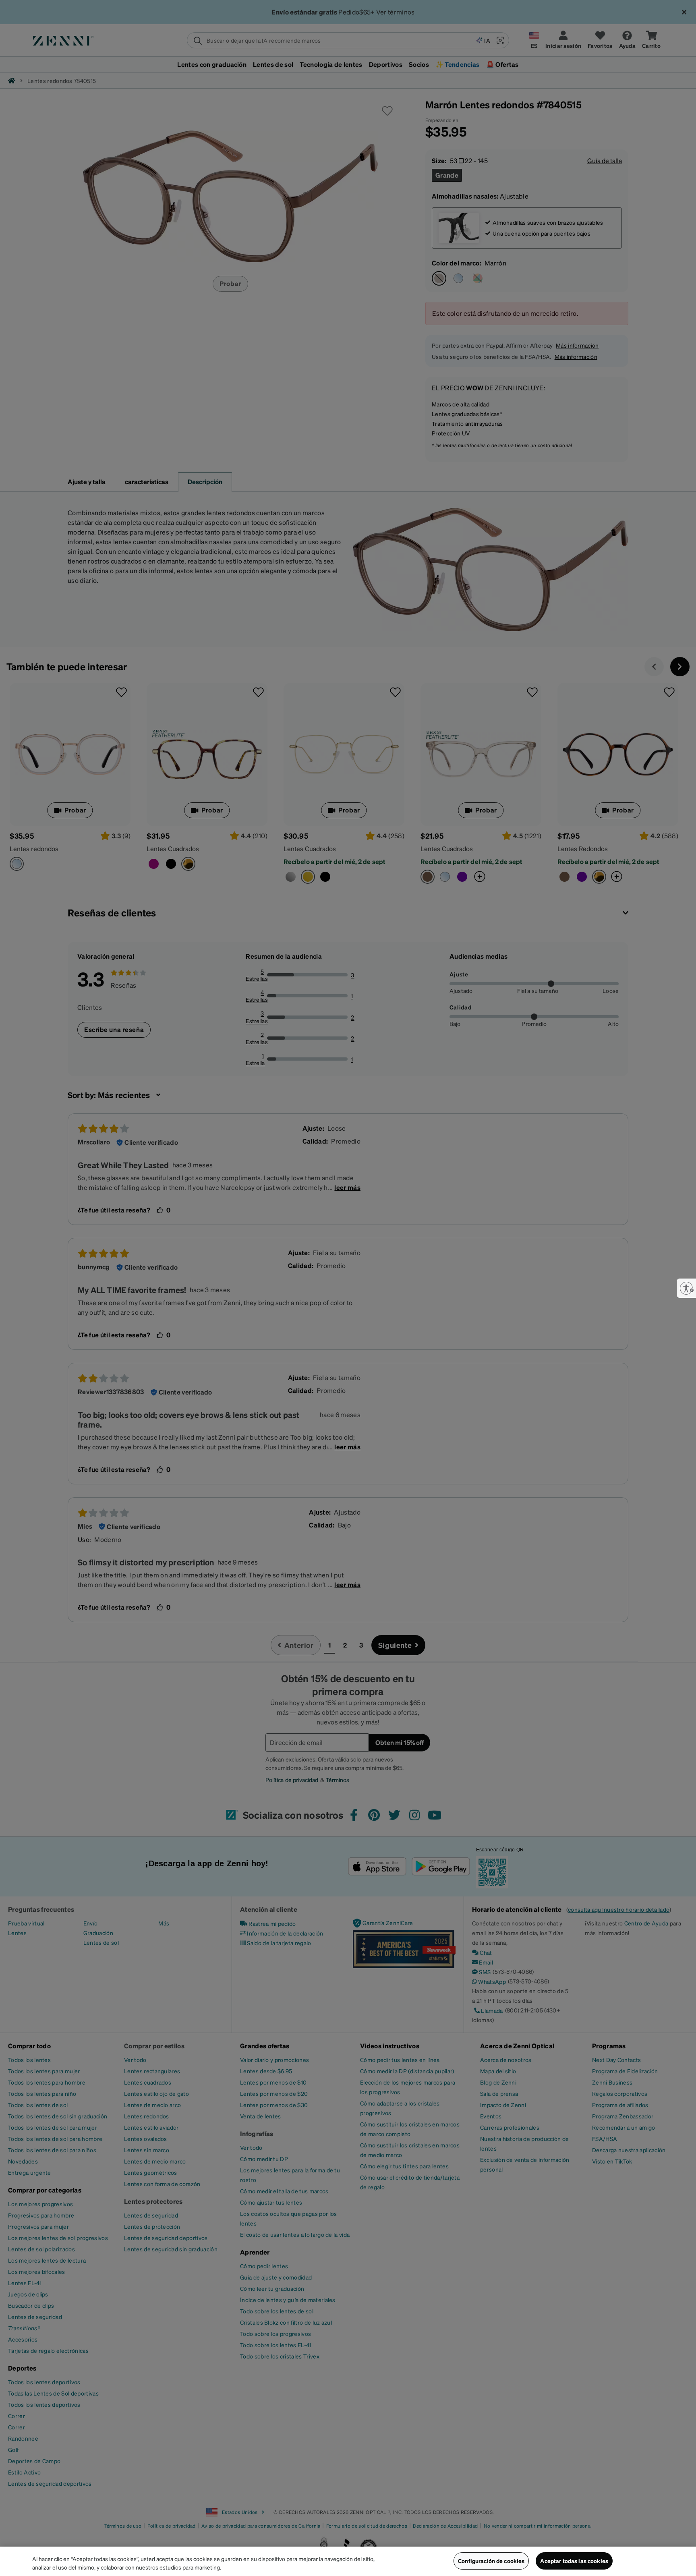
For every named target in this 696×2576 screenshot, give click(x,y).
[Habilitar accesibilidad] (686, 1288)
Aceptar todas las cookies (574, 2561)
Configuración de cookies (491, 2561)
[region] (348, 2561)
